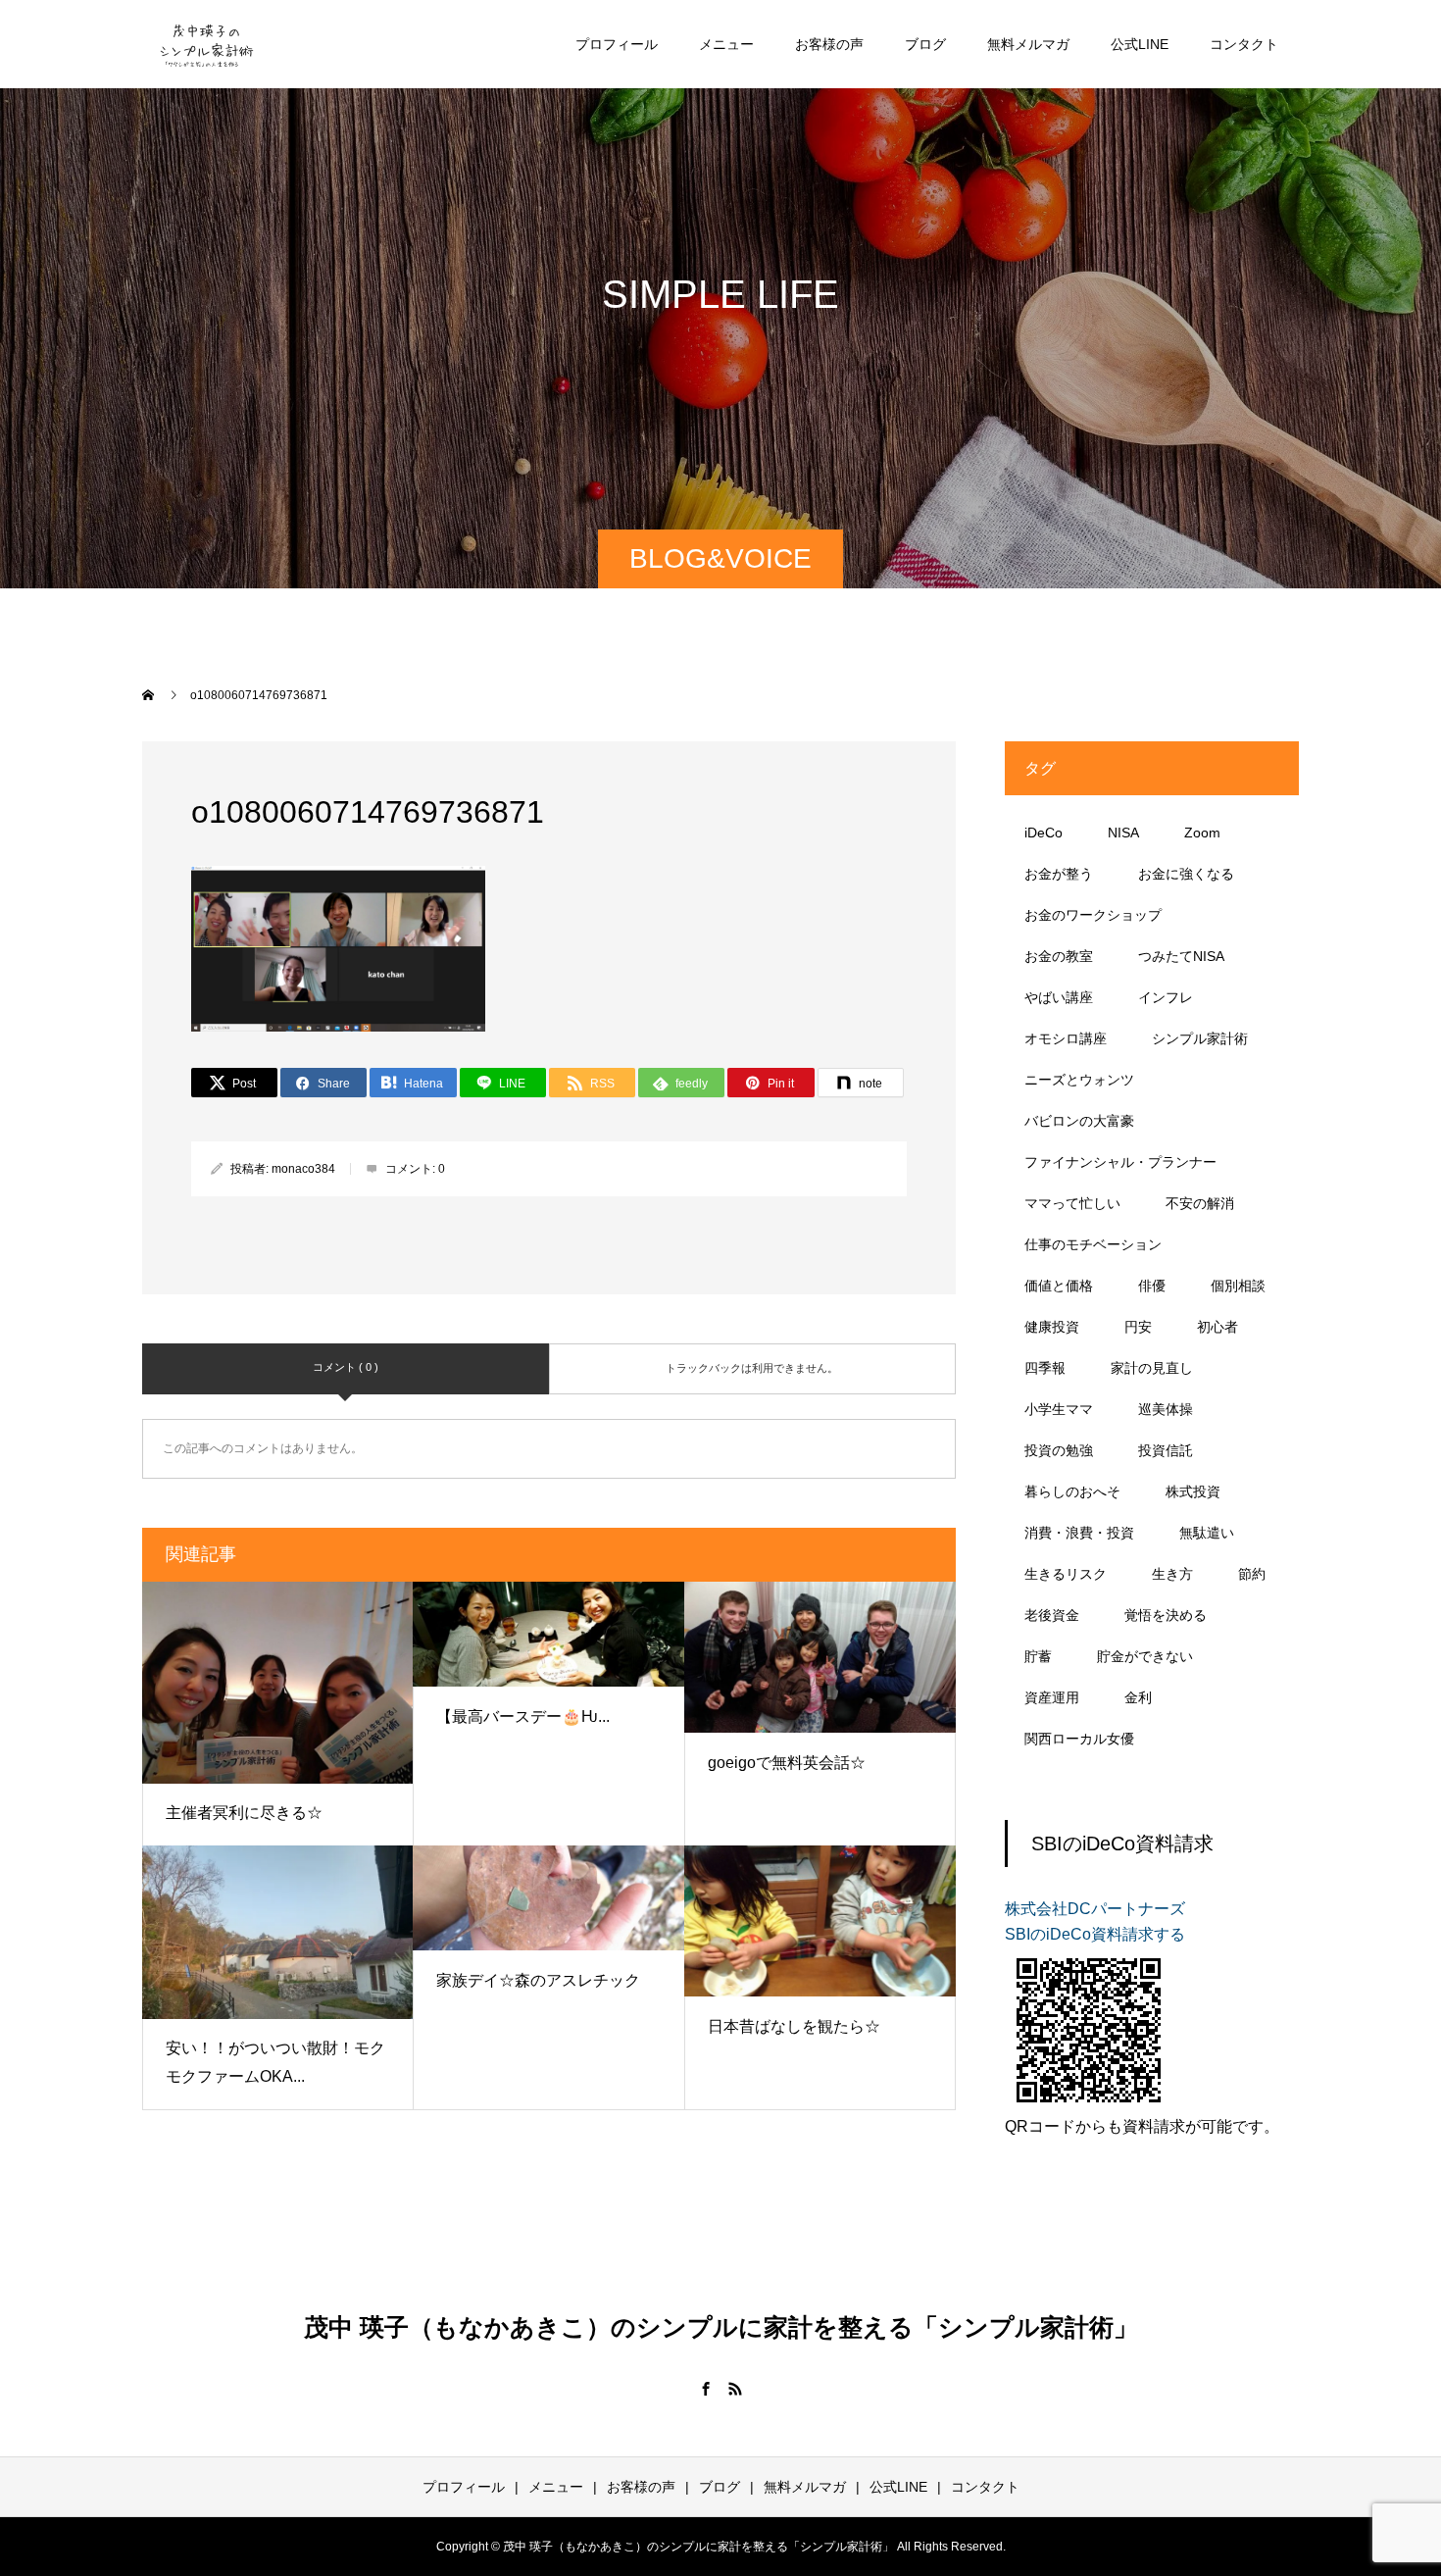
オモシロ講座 (1066, 1038)
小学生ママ (1059, 1409)
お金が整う (1059, 874)
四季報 (1045, 1368)
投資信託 (1166, 1450)
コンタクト (1244, 44)
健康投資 (1052, 1327)
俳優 (1152, 1286)
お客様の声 (829, 44)
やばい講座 (1059, 997)
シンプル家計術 (1200, 1038)
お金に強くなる (1186, 874)
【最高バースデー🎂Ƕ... (523, 1717)
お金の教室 (1059, 956)
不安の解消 (1200, 1203)
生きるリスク (1066, 1574)
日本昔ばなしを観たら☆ (794, 2026)
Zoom (1202, 833)
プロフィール (617, 44)
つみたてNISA (1181, 956)
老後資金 (1052, 1615)
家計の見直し (1152, 1368)
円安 (1138, 1327)
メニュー (726, 44)
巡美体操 (1166, 1409)
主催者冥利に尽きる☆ (244, 1813)
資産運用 (1052, 1697)
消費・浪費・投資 (1079, 1533)
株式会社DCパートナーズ (1095, 1909)
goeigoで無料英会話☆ (787, 1763)
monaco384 (303, 1169)
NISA (1123, 833)
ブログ (925, 44)
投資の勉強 (1059, 1450)
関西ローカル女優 (1079, 1739)
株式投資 (1193, 1491)
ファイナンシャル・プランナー (1120, 1162)
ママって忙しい (1072, 1203)
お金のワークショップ (1093, 915)
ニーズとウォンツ (1079, 1080)
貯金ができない (1145, 1656)
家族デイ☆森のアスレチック (538, 1980)
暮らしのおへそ (1072, 1491)
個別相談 (1238, 1286)
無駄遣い (1207, 1533)
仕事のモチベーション (1093, 1244)
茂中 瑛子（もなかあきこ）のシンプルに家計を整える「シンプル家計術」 (721, 2327)
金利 (1138, 1697)
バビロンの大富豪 (1079, 1121)
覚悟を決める (1166, 1615)
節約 (1252, 1574)
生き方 (1172, 1574)
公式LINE (1140, 44)
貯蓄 (1038, 1656)
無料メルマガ (1028, 44)
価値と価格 (1059, 1286)
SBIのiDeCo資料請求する (1095, 1934)
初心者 (1217, 1327)
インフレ (1166, 997)
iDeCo (1043, 833)
